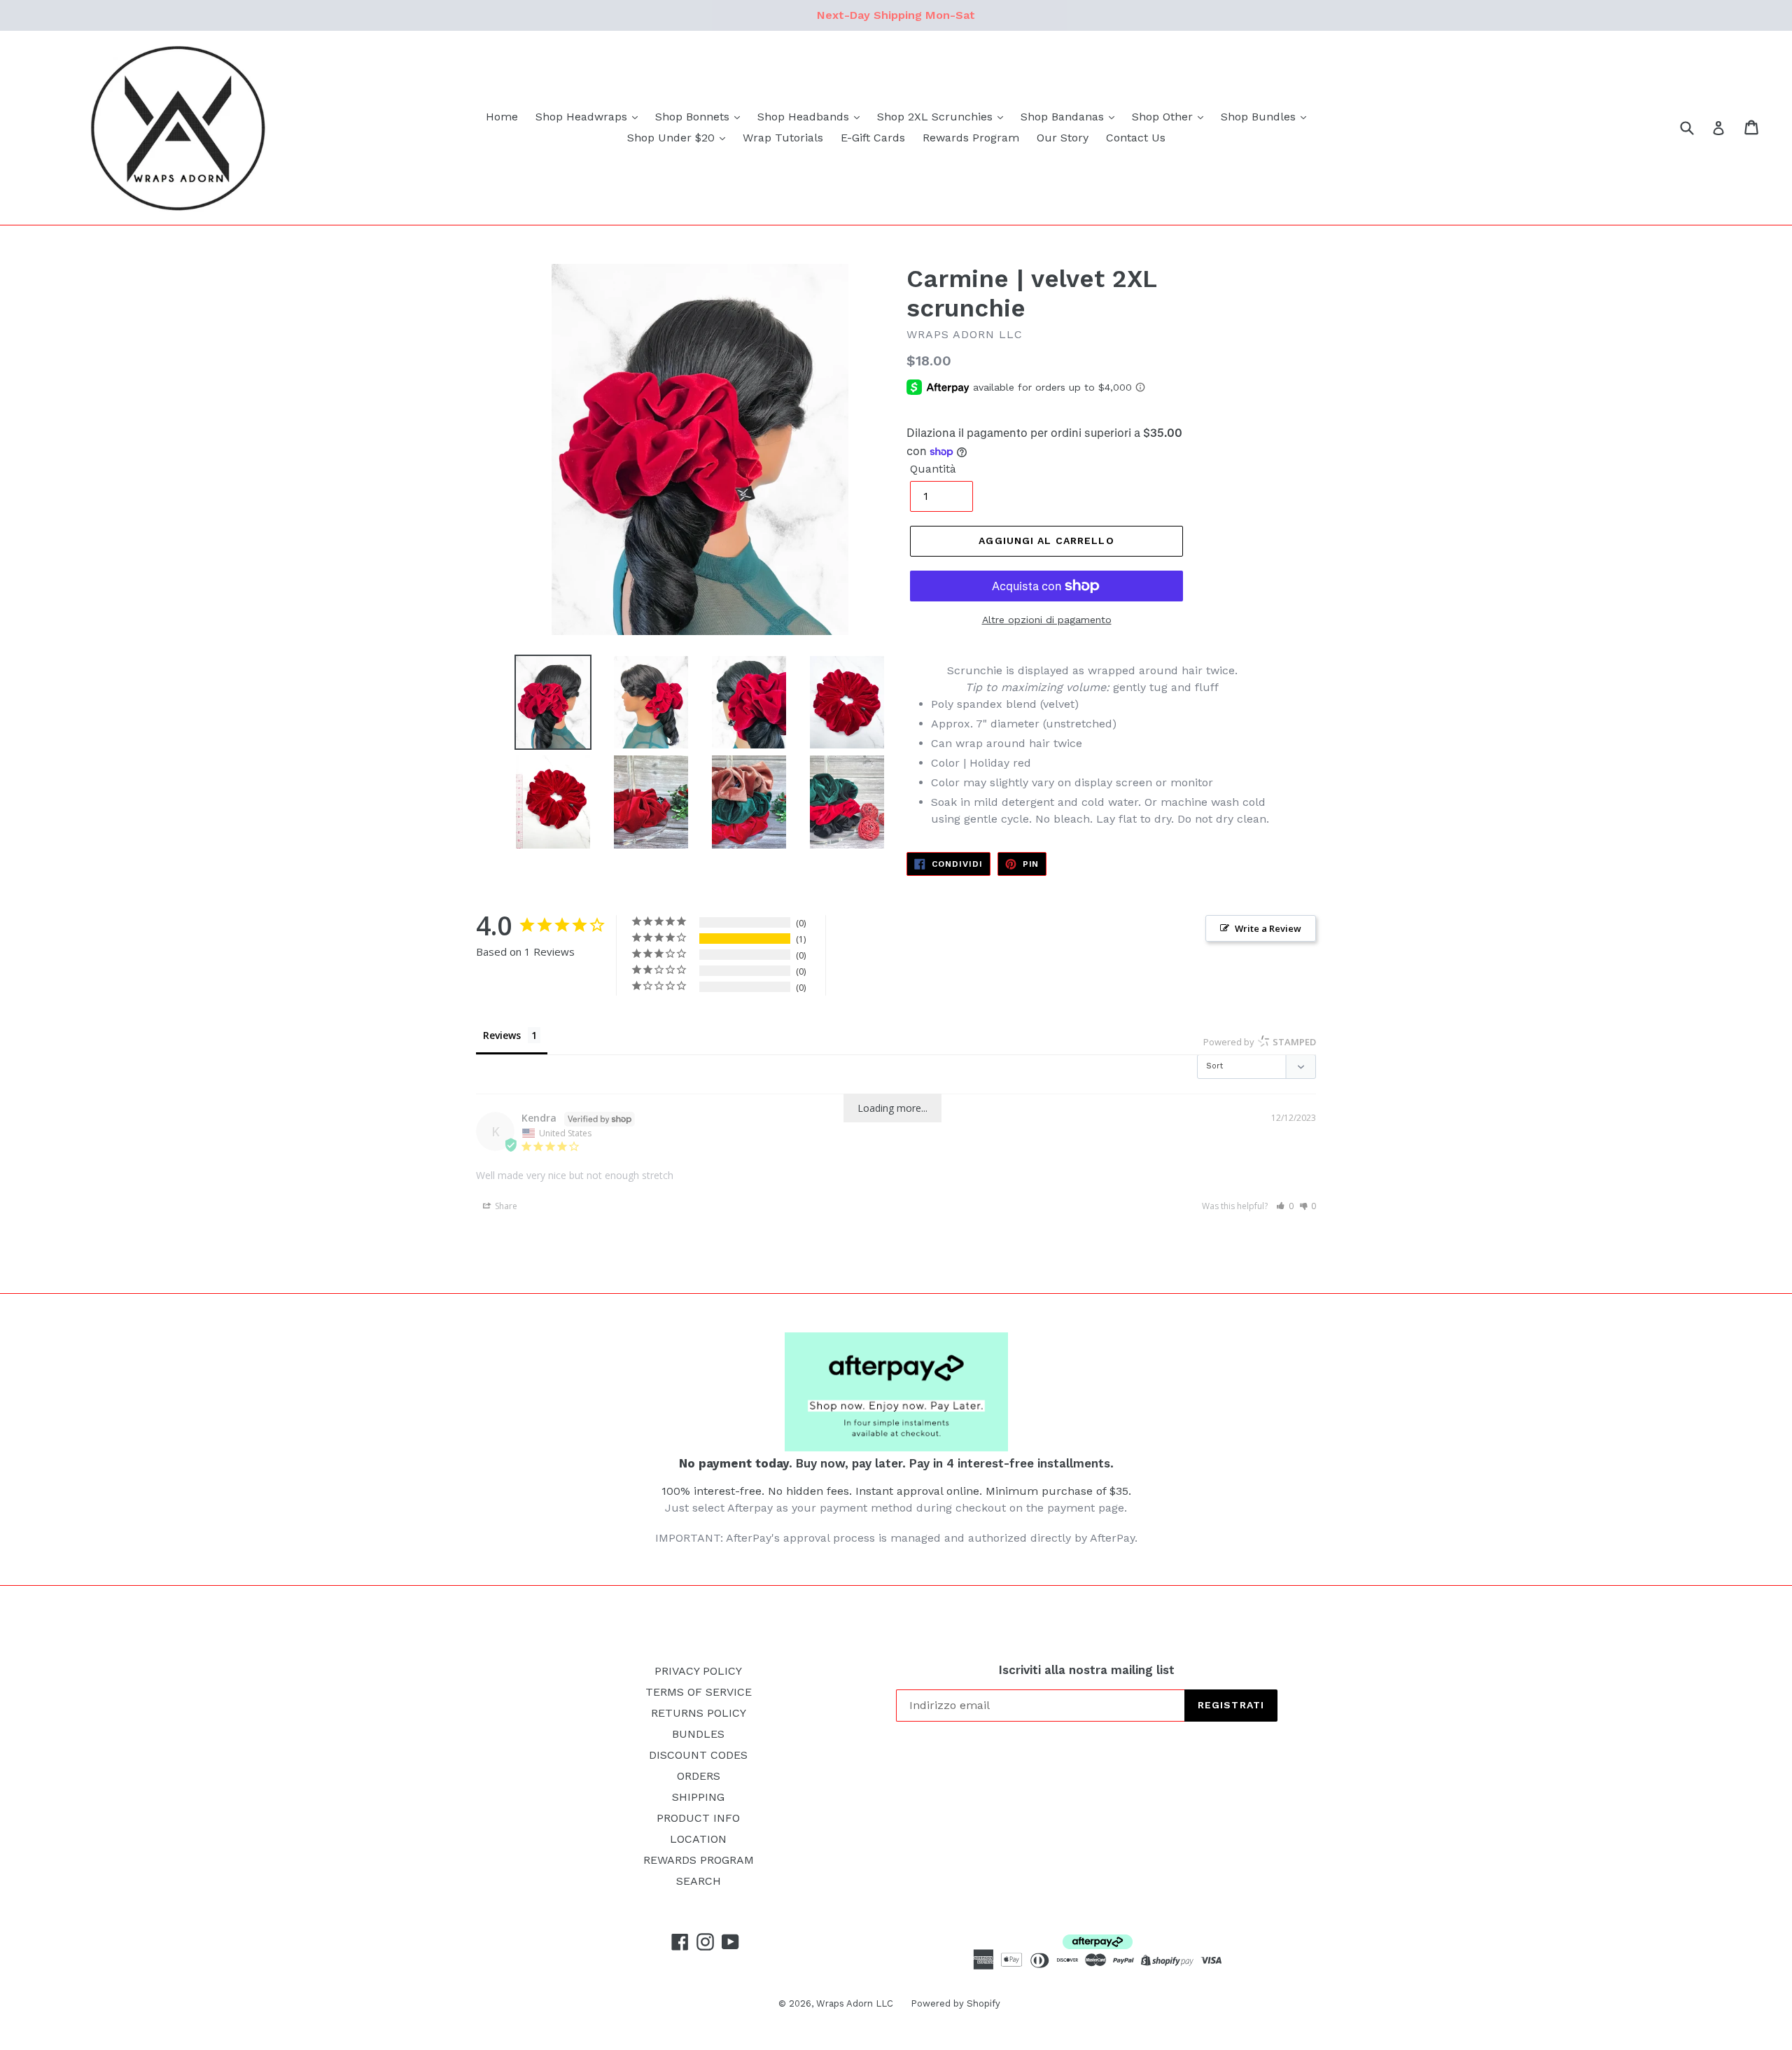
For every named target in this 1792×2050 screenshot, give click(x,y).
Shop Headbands (805, 117)
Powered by (1260, 1042)
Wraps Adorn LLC (855, 2003)
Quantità (933, 469)
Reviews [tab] (502, 1035)
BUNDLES (698, 1734)
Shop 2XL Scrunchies (937, 117)
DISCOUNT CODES (698, 1755)
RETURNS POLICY (699, 1713)
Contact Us (1136, 138)
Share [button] (505, 1206)
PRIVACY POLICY (698, 1671)
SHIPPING (698, 1797)
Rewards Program (971, 138)
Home (502, 117)
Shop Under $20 (673, 138)
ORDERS (699, 1776)
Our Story (1063, 138)
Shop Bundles (1260, 117)
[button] (1285, 1206)
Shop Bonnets (694, 117)
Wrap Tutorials (783, 138)
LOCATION (698, 1839)
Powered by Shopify (955, 2003)
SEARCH (699, 1881)
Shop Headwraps (583, 117)
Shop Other (1164, 117)
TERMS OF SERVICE (699, 1692)
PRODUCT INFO (698, 1818)
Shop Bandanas (1064, 117)
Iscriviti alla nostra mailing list (1087, 1670)
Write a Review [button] (1268, 928)
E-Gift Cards (873, 138)
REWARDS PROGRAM (699, 1860)
